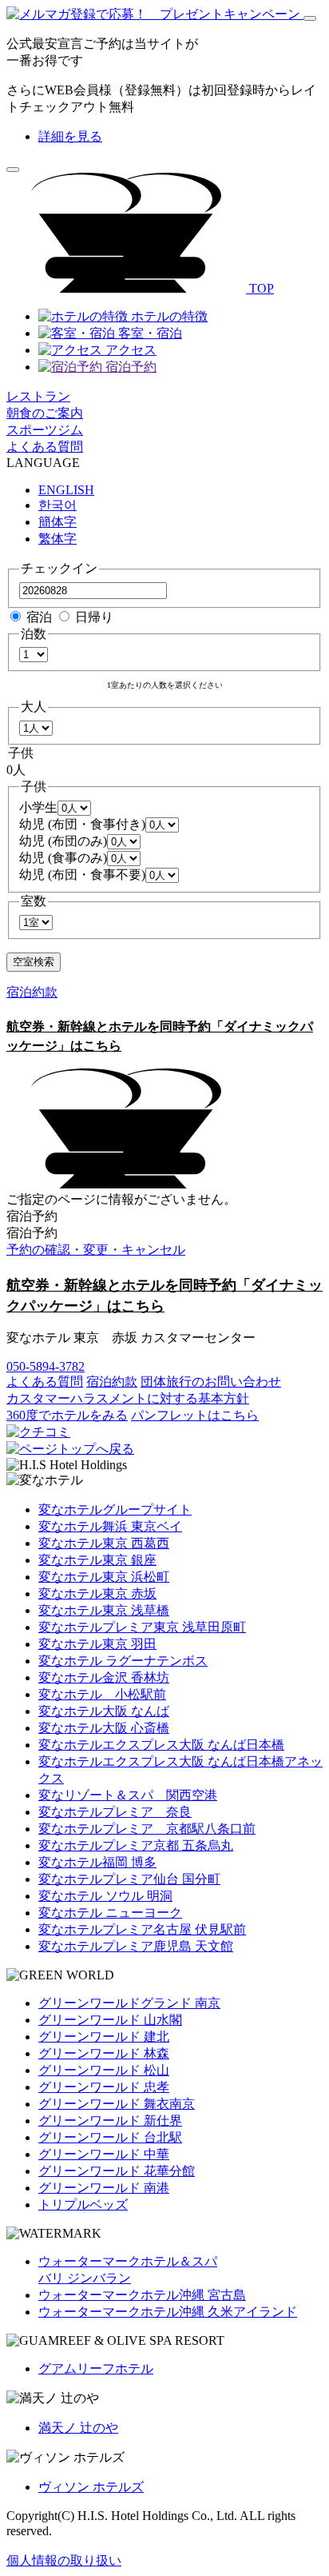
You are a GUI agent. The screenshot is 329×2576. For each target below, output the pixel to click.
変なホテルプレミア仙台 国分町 (129, 1879)
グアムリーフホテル (96, 2368)
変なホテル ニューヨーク (110, 1913)
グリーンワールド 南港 (104, 2188)
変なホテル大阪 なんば (104, 1711)
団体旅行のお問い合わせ (211, 1382)
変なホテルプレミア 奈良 (115, 1812)
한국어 (57, 505)
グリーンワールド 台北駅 (110, 2137)
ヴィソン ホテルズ (91, 2487)
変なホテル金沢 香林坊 (104, 1677)
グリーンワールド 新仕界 (110, 2121)
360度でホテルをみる (67, 1415)
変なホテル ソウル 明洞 (105, 1896)
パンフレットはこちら (195, 1415)
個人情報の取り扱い (64, 2560)
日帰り (94, 617)
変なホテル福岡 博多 (97, 1862)
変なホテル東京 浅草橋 (104, 1610)
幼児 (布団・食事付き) (82, 824)
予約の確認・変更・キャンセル (96, 1250)
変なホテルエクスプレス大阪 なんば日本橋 (161, 1745)
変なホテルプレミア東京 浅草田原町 (142, 1627)
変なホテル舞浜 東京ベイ (110, 1526)
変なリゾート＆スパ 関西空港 (128, 1795)
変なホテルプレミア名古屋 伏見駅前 (142, 1929)
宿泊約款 (32, 992)
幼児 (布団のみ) (63, 841)
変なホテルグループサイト (115, 1510)
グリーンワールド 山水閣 (110, 2020)
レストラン (38, 396)
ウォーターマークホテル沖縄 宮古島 (142, 2295)
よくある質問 (45, 447)
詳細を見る (70, 136)
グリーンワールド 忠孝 (104, 2087)
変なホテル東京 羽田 (97, 1644)
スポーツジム (45, 430)
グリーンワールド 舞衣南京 (117, 2104)
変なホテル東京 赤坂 (97, 1594)
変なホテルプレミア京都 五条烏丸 (136, 1845)
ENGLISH (66, 490)
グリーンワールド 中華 (104, 2154)
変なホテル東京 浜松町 (104, 1577)
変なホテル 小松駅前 (102, 1694)
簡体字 (57, 522)
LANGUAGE (43, 463)
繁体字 (57, 539)
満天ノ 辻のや (78, 2428)
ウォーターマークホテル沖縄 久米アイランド (168, 2312)
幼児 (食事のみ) (63, 858)
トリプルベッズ (83, 2205)
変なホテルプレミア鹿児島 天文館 (136, 1946)
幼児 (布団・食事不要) (82, 875)
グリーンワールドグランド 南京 (129, 2003)
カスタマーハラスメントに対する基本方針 (128, 1398)
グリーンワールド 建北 (104, 2037)
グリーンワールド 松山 (104, 2070)
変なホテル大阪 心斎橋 (104, 1728)
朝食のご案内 (45, 413)
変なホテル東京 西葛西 (104, 1543)
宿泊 (39, 617)
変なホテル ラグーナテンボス (123, 1661)
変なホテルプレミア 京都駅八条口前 (147, 1829)
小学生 (38, 807)
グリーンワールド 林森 (104, 2053)
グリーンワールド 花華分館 (117, 2171)
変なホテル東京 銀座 (97, 1560)
